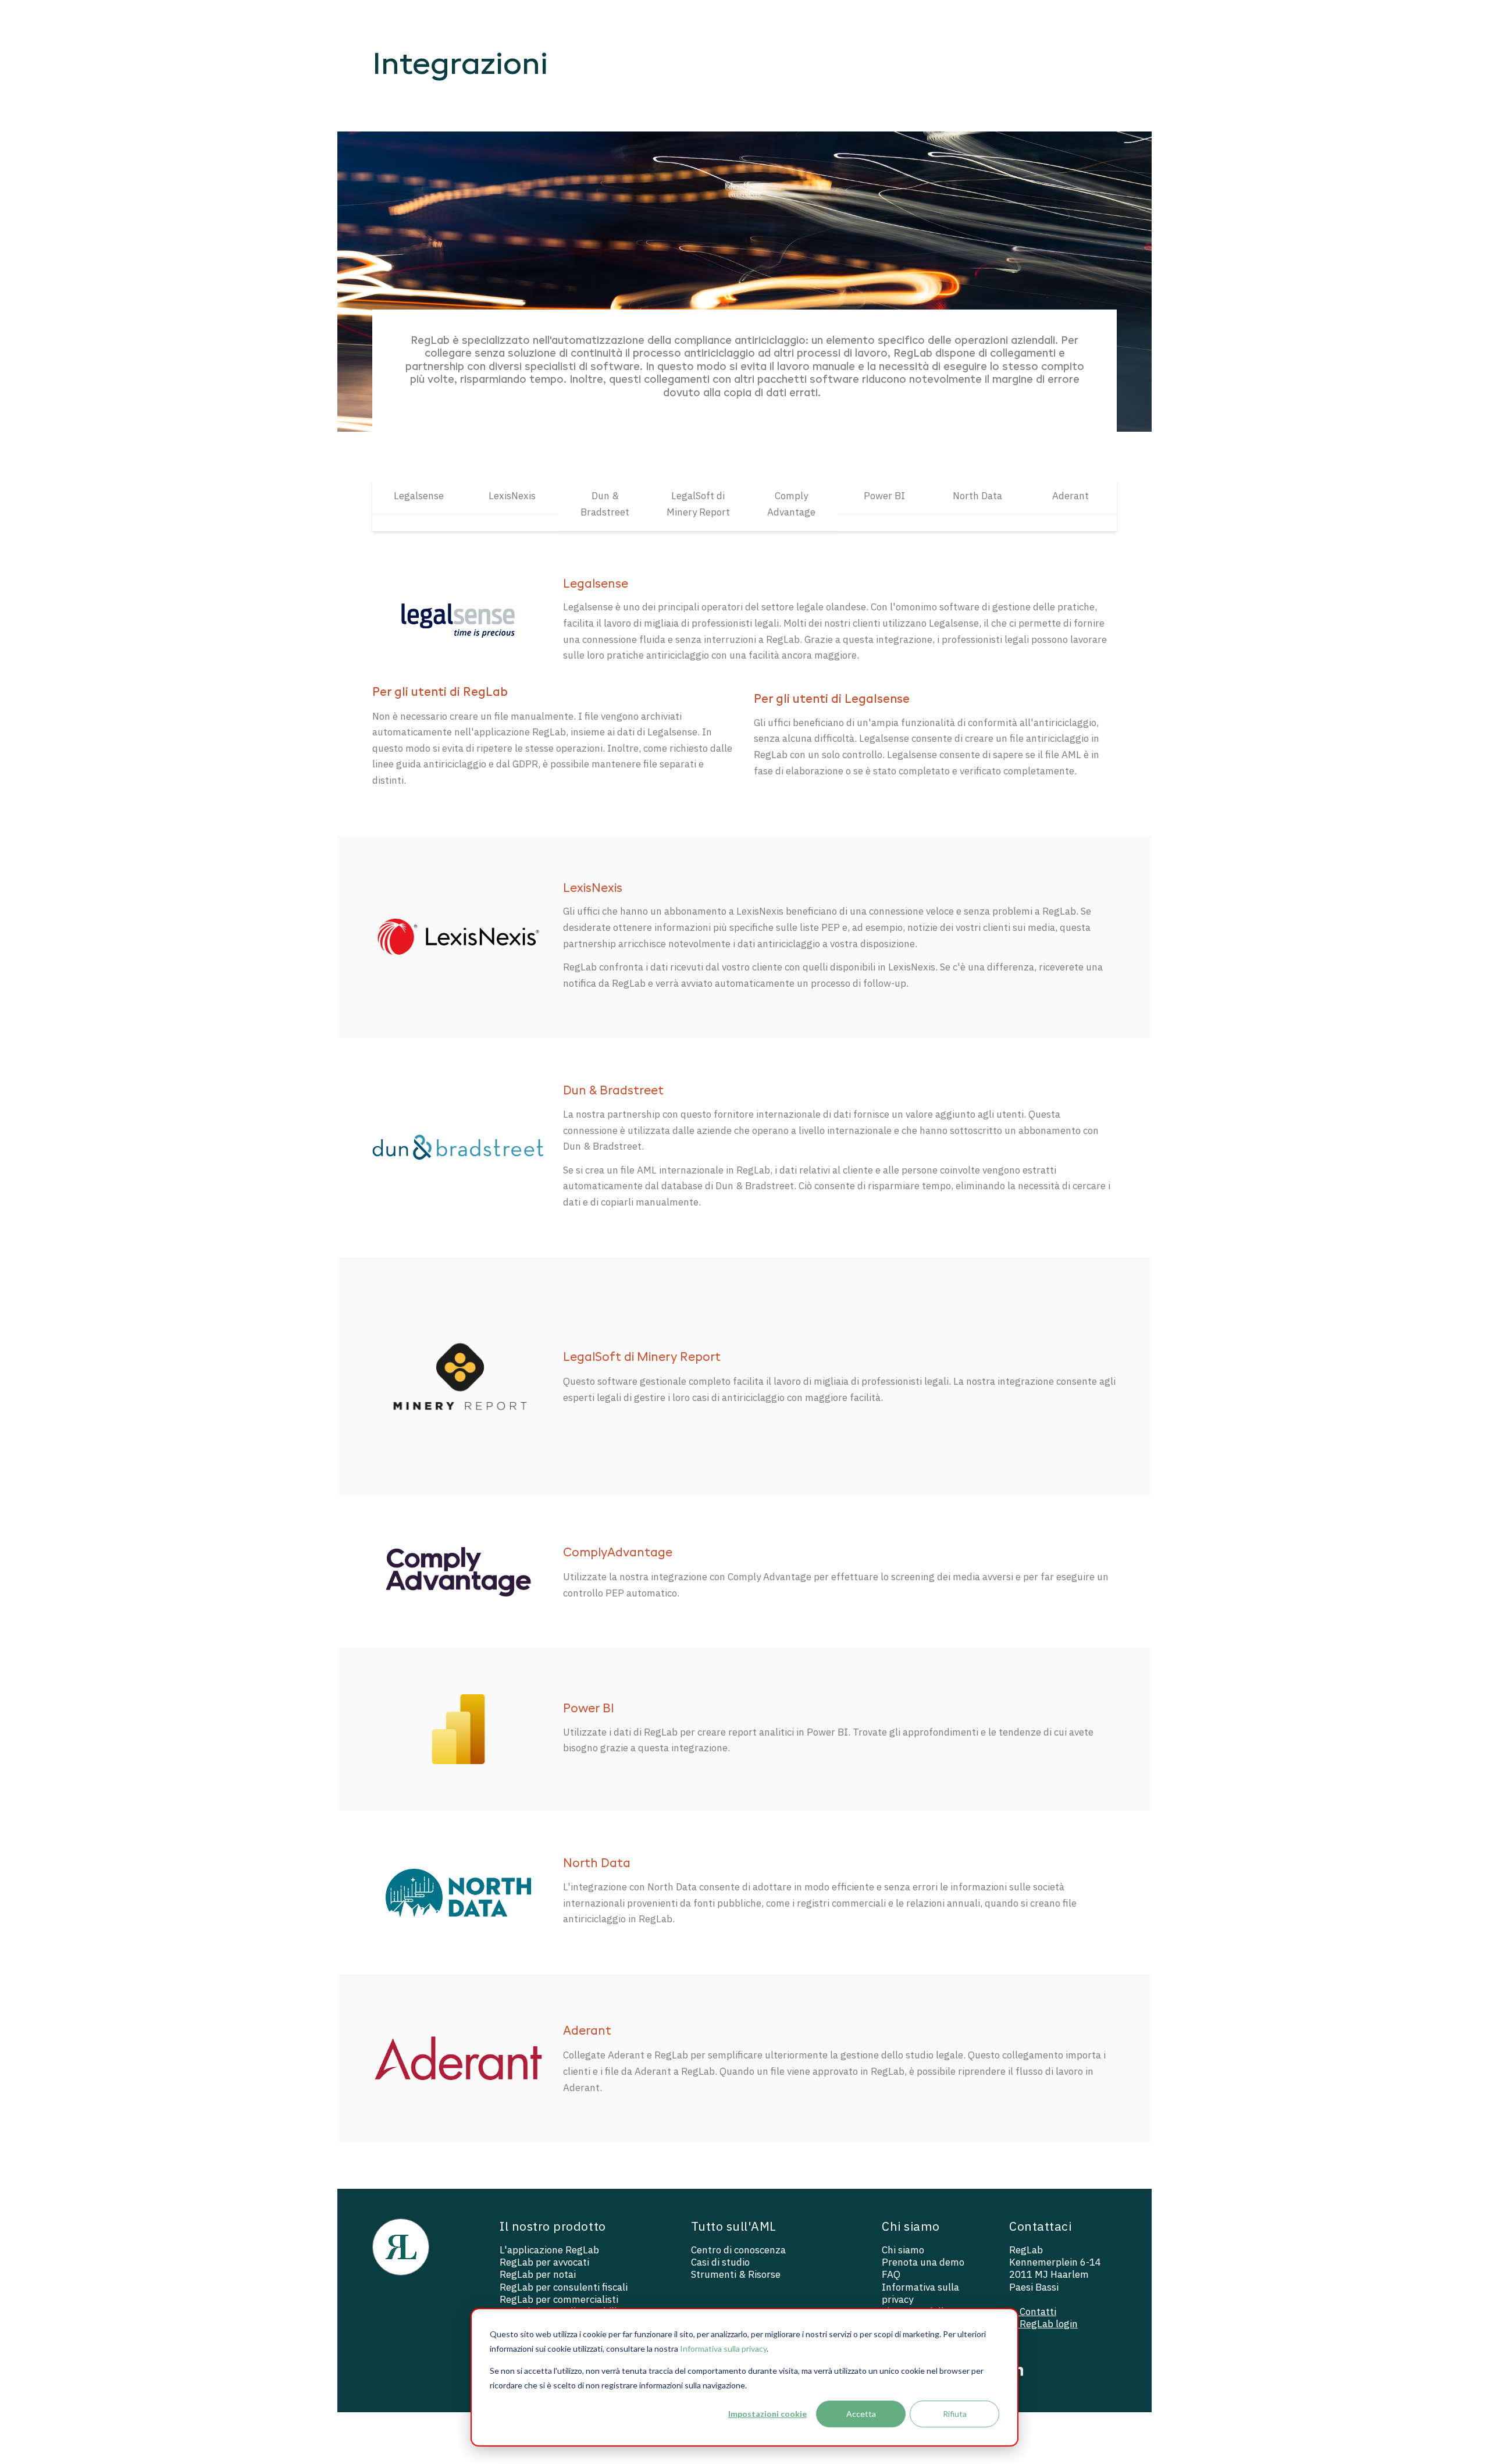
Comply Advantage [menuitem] (791, 504)
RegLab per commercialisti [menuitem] (559, 2300)
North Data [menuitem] (977, 496)
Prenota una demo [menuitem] (923, 2262)
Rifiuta (955, 2414)
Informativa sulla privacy (723, 2349)
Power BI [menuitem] (884, 496)
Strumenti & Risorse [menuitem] (736, 2275)
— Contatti (1033, 2312)
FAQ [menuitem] (891, 2275)
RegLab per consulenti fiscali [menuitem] (564, 2287)
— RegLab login (1043, 2324)
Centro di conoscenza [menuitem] (738, 2250)
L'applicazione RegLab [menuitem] (549, 2250)
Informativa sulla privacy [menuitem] (920, 2294)
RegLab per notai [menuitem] (538, 2275)
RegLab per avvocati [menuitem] (544, 2262)
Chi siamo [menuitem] (903, 2250)
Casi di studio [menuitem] (720, 2262)
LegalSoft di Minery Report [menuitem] (698, 504)
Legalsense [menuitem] (419, 496)
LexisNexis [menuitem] (512, 496)
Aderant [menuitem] (1071, 496)
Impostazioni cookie (767, 2414)
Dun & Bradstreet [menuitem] (605, 504)
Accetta (861, 2414)
